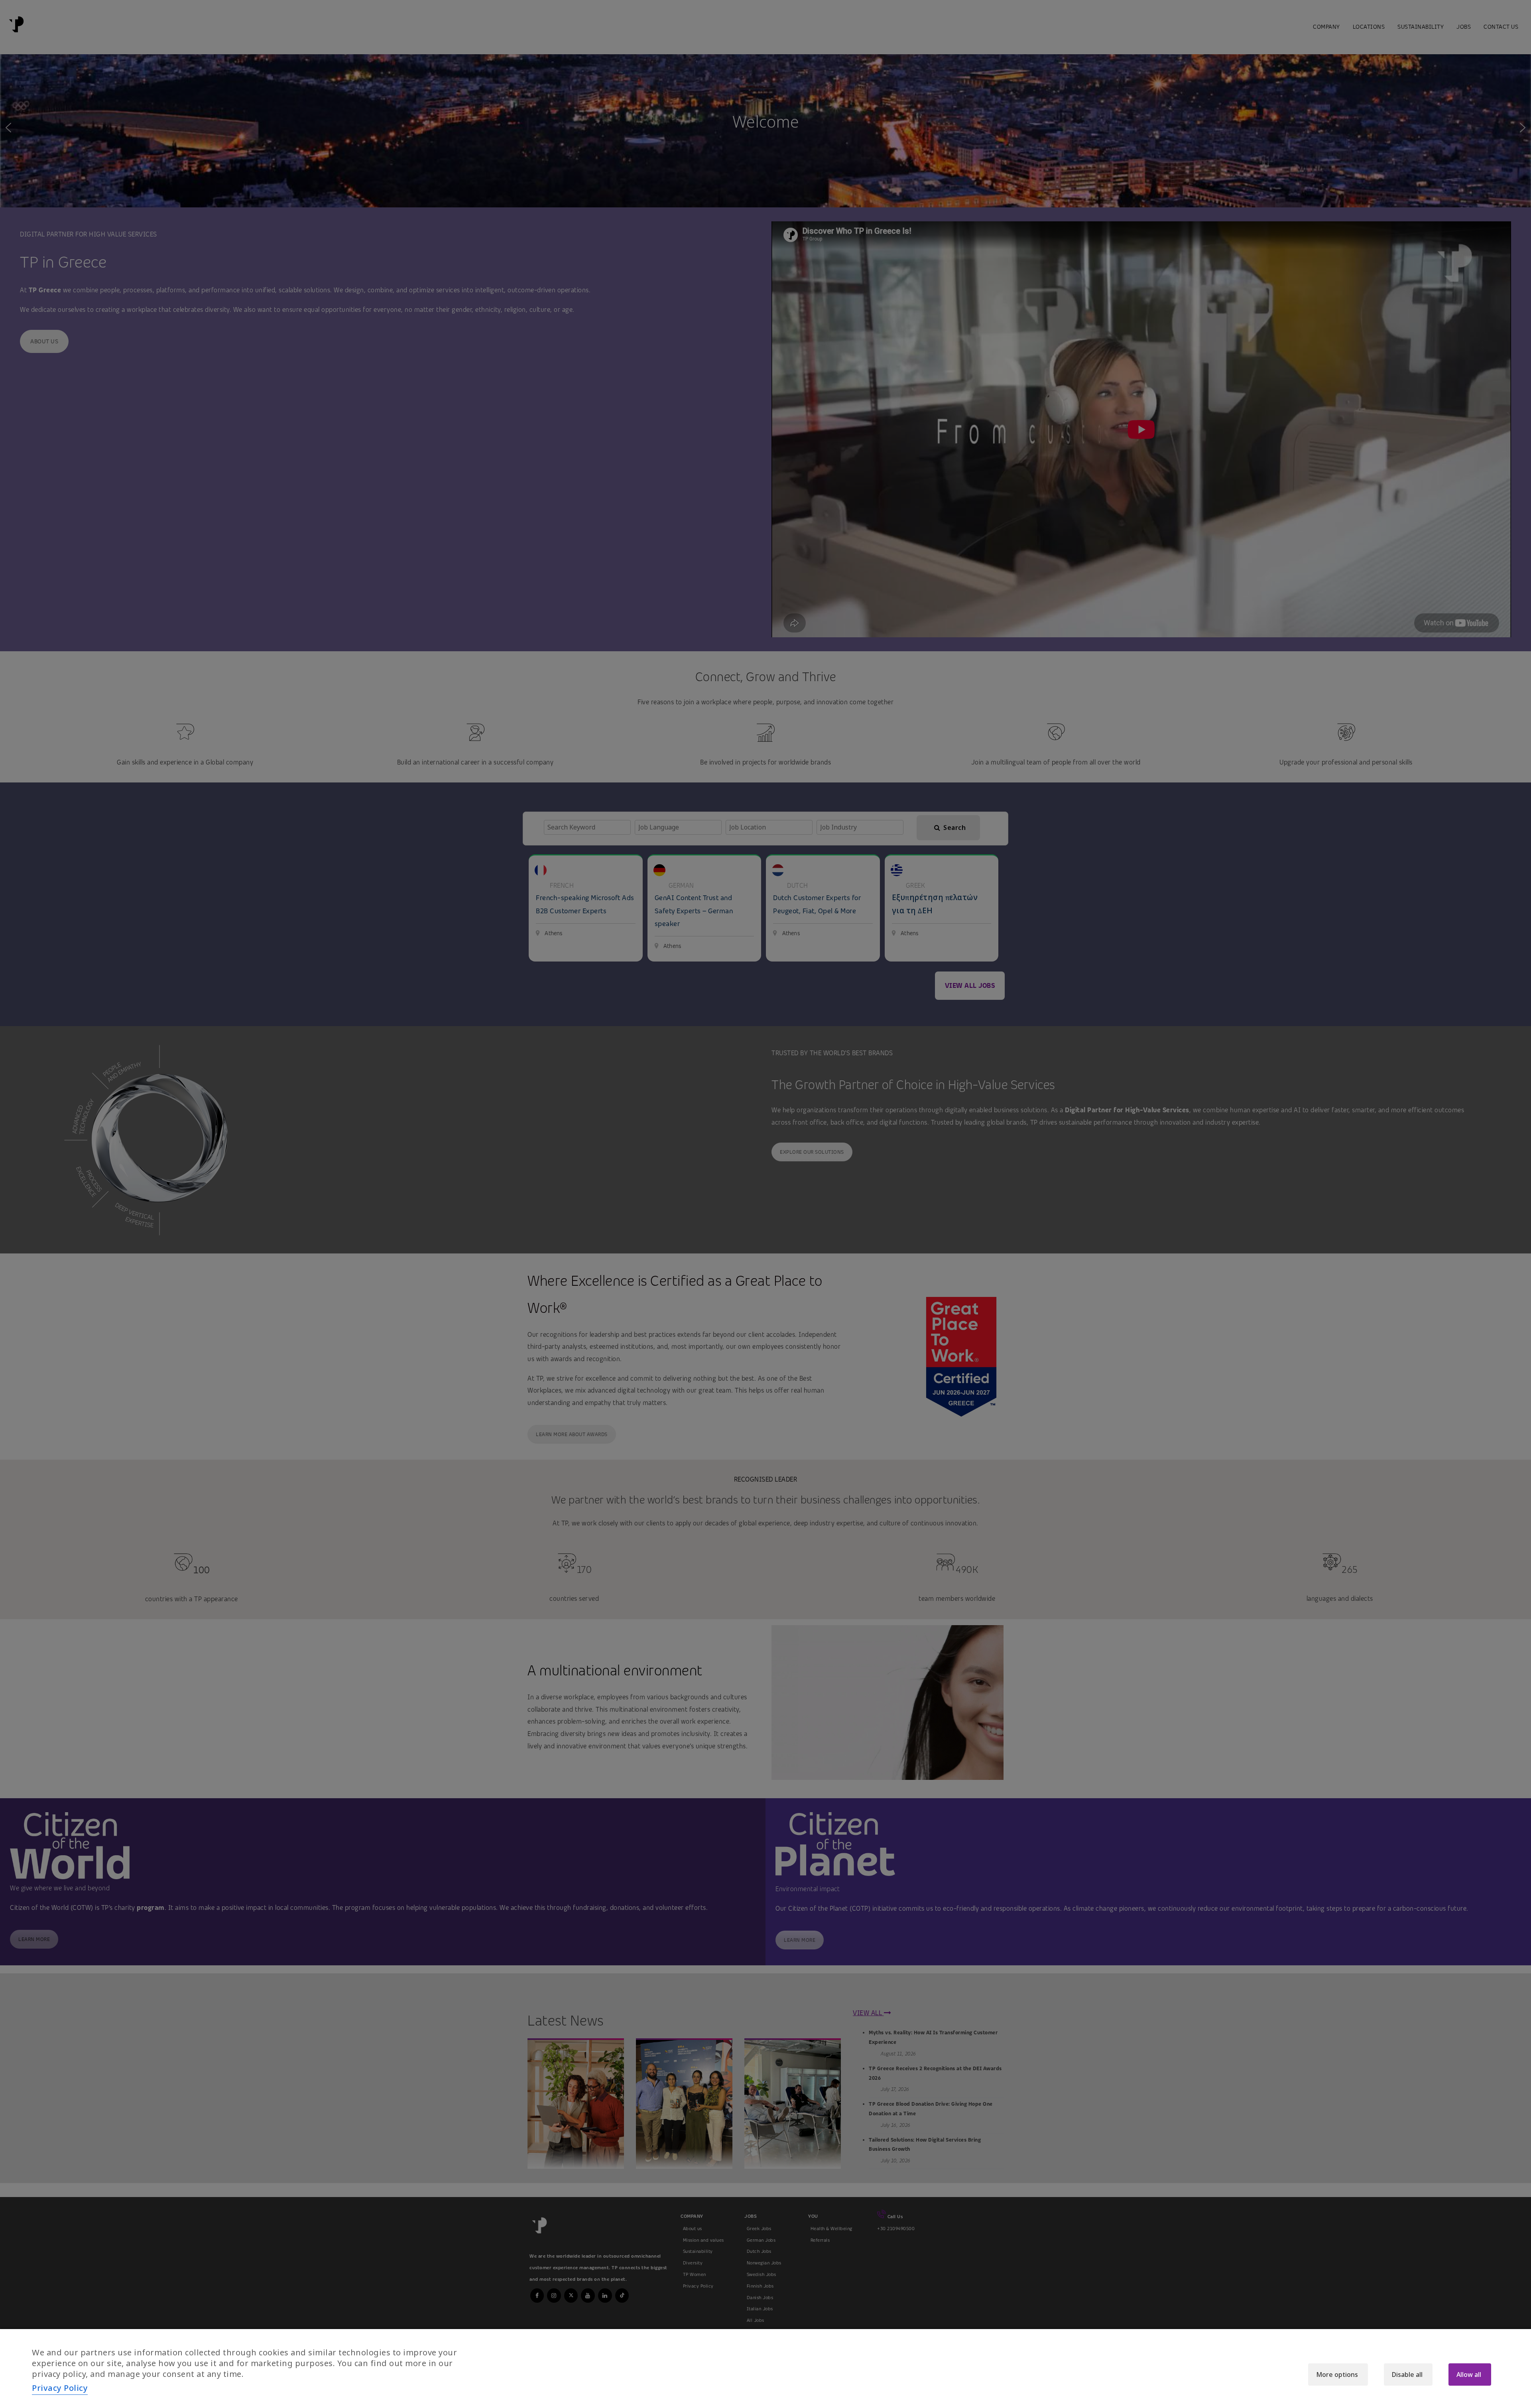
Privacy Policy (60, 2388)
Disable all (1407, 2375)
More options (1337, 2375)
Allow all (1469, 2375)
